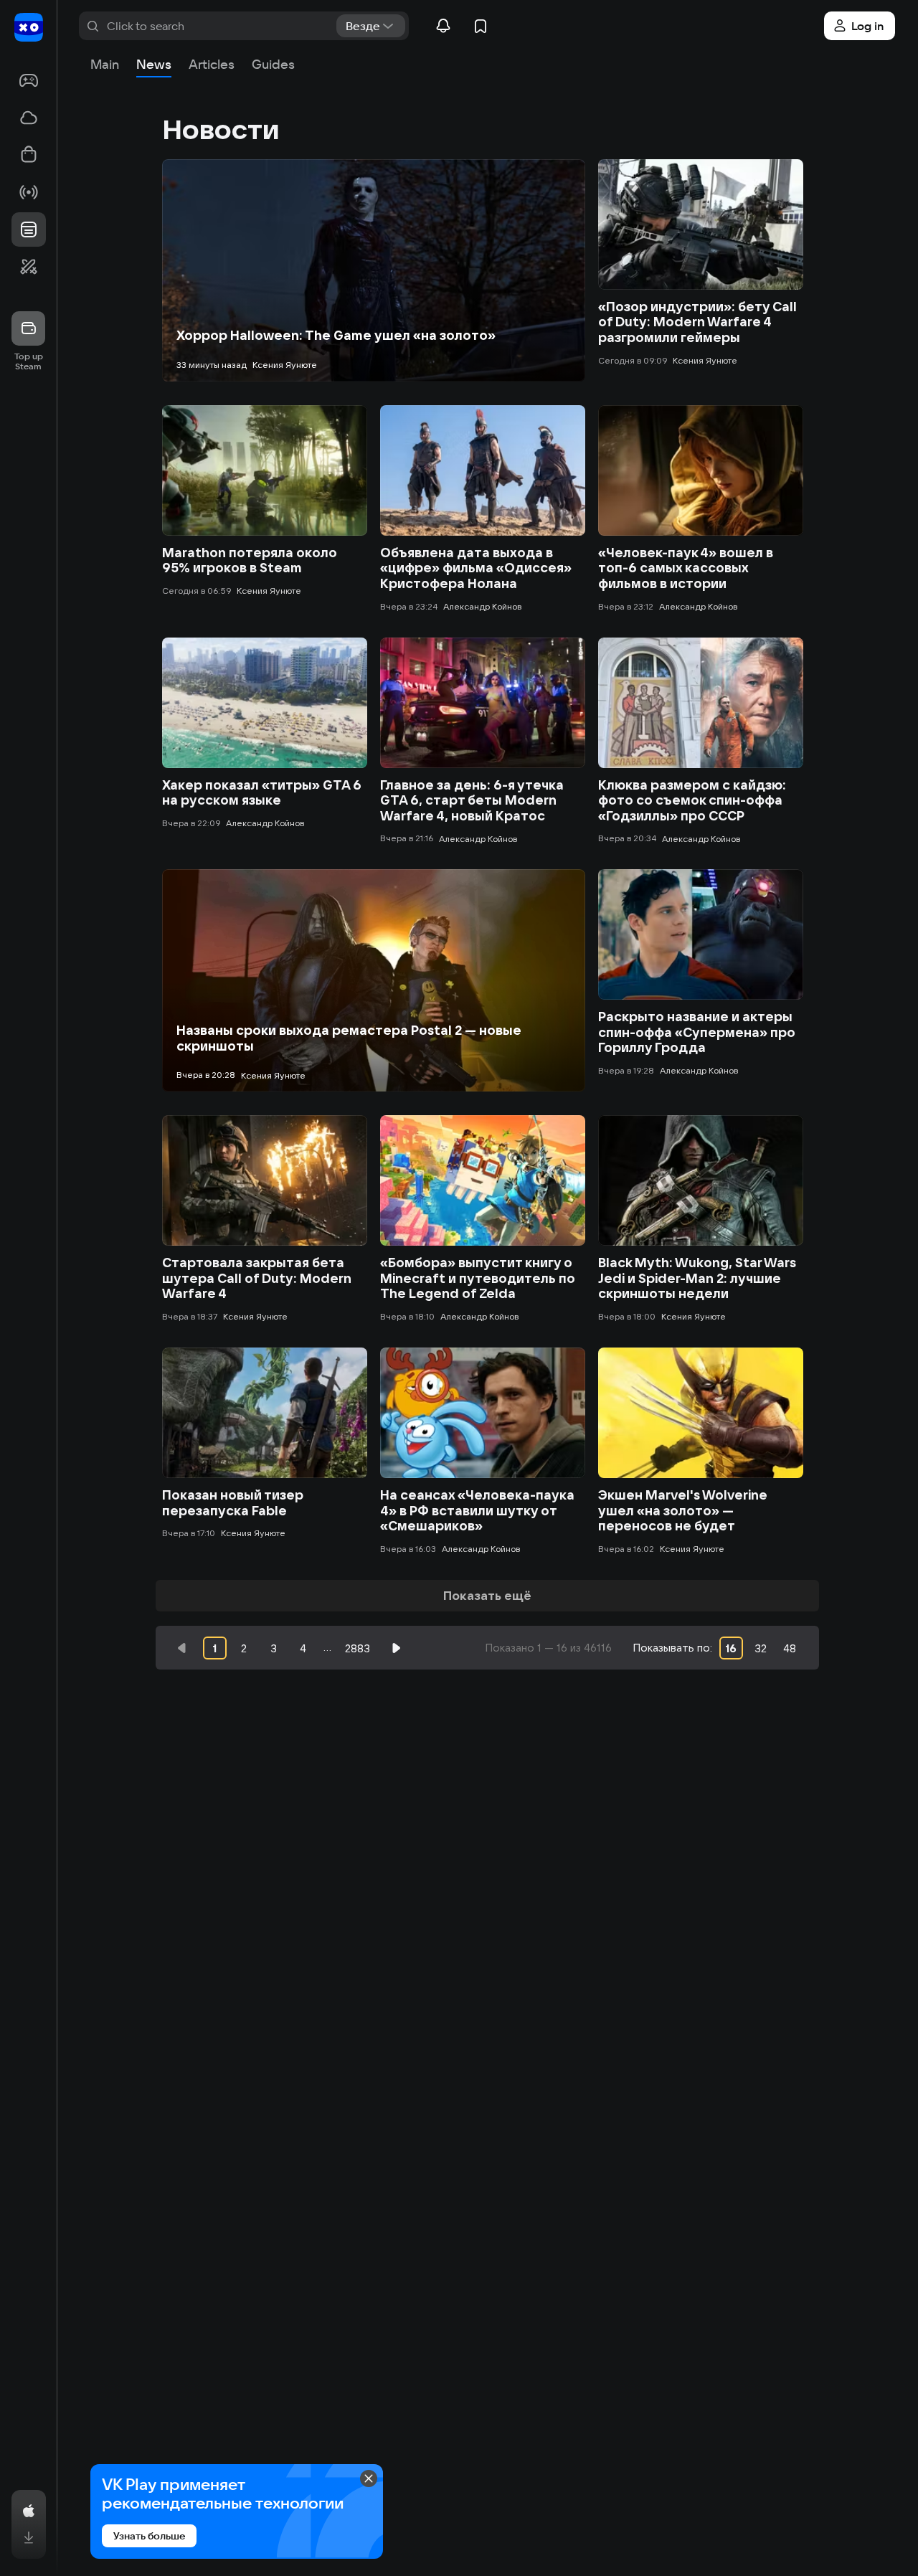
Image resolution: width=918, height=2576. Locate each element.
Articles (212, 64)
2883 (358, 1648)
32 (761, 1648)
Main (105, 64)
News (154, 64)
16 (731, 1648)
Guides (273, 64)
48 (790, 1648)
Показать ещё (487, 1595)
